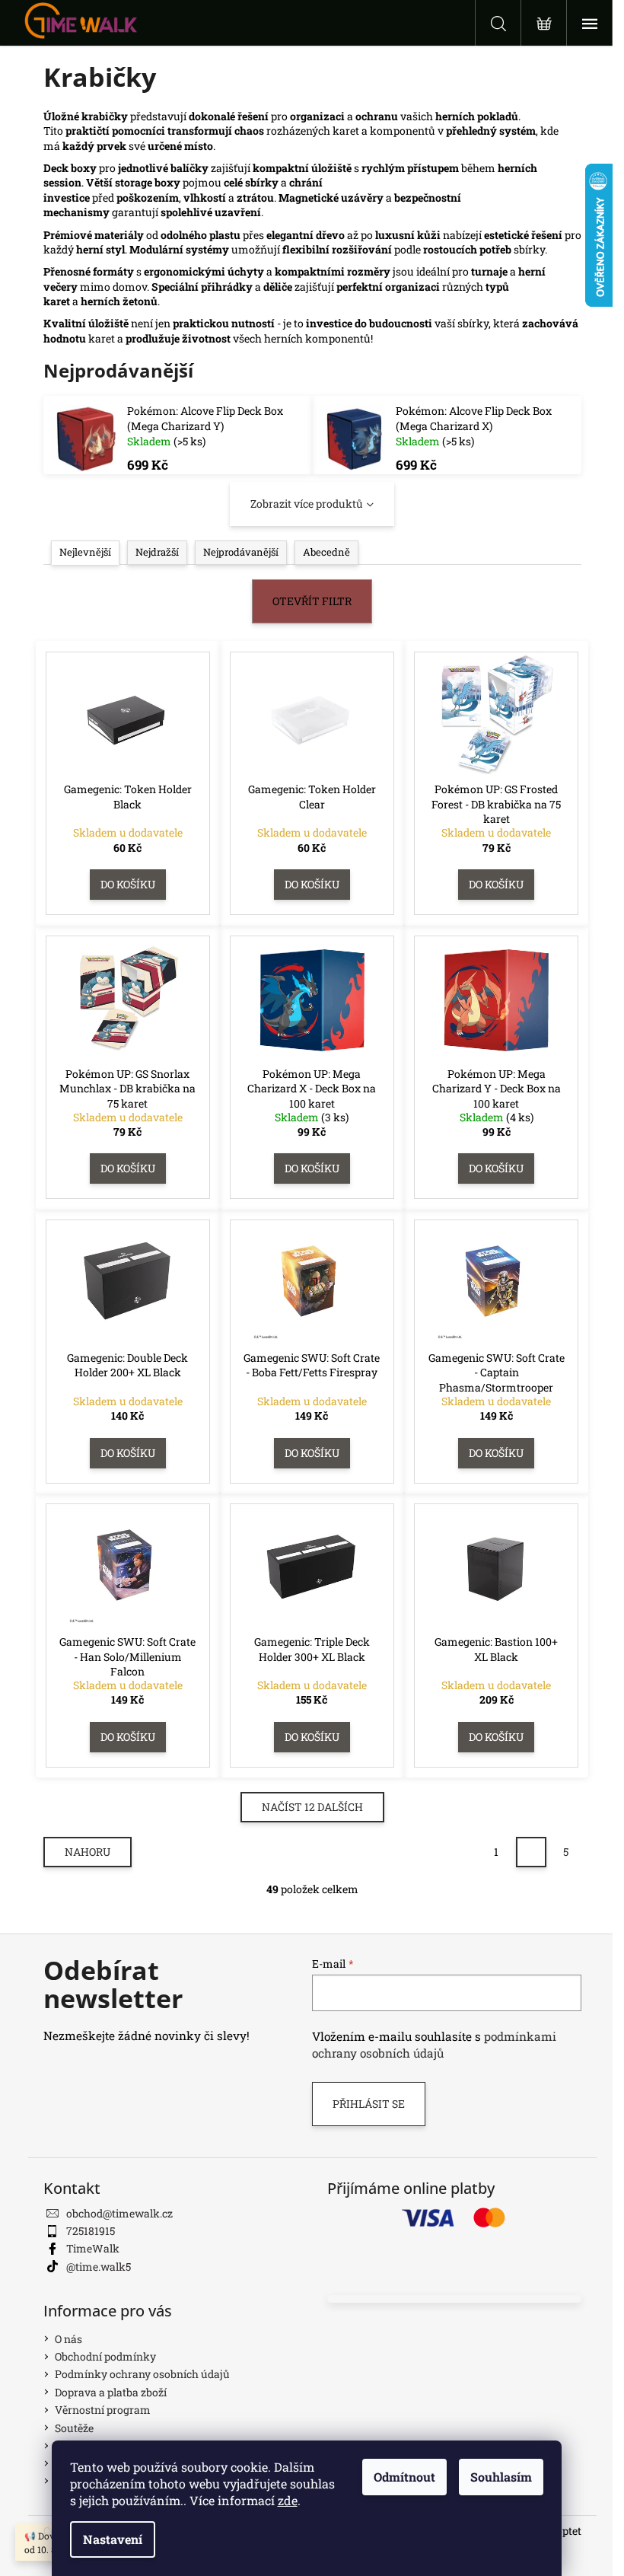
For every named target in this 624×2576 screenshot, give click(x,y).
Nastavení (113, 2539)
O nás (68, 2339)
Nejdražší (157, 552)
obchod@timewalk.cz (119, 2213)
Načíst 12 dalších (312, 1807)
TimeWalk (93, 2248)
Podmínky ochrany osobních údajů (142, 2374)
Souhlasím (501, 2477)
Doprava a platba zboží (111, 2392)
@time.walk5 (99, 2267)
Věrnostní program (103, 2410)
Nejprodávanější (241, 552)
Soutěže (74, 2428)
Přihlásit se (369, 2104)
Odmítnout (404, 2477)
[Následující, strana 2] (531, 1852)
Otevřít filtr (312, 601)
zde (288, 2500)
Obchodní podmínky (105, 2356)
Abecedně (326, 552)
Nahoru (88, 1852)
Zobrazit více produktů (307, 504)
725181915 (91, 2231)
